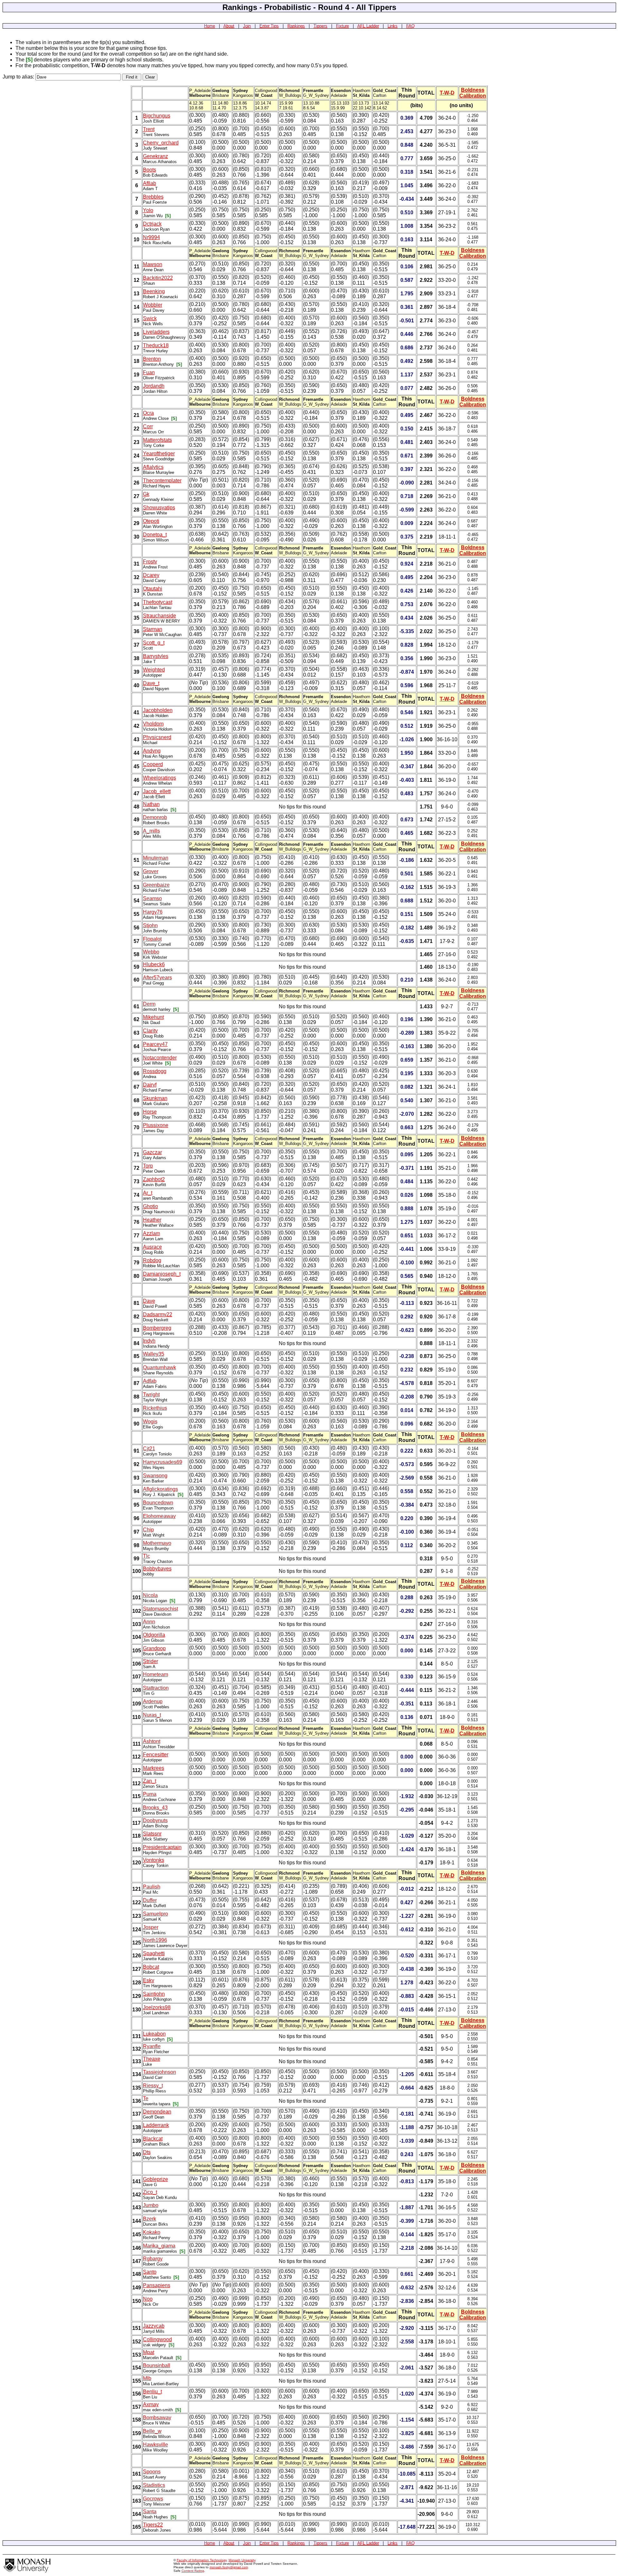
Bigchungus (157, 116)
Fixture (342, 26)
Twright (151, 1394)
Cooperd (153, 764)
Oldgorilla (154, 1635)
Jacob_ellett (157, 791)
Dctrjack (152, 224)
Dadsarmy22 (158, 1314)
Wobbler (153, 305)
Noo (148, 2299)
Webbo (151, 952)
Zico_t (150, 2192)
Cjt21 (149, 1449)
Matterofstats (157, 440)
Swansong (155, 1476)
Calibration (473, 96)
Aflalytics (153, 467)
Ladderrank (156, 2125)
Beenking (154, 291)
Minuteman (156, 858)
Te (146, 2098)
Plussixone (156, 1125)
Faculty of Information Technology (202, 2560)
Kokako (152, 2232)
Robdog (152, 1260)
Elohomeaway (159, 1516)
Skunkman (155, 1098)
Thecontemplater (162, 480)
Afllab (150, 183)
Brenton (152, 359)
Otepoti (151, 521)
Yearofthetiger (159, 453)
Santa (150, 2511)
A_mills (151, 831)
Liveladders (156, 332)
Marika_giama (159, 2246)
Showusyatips (159, 508)
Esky (149, 1980)
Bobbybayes (157, 1569)
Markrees (154, 1768)
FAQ (410, 26)
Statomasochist (160, 1609)
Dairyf (150, 1085)
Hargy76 (153, 912)
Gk (146, 494)
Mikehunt (153, 1017)
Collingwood (157, 2339)
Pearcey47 (155, 1044)
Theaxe (152, 2059)
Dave (149, 1301)
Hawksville (155, 2445)
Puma (150, 1794)
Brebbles (153, 197)
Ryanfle (152, 2046)
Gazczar (152, 1152)
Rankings (296, 26)
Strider (150, 1661)
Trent (149, 129)
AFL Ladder (368, 26)
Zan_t (150, 1781)
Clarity (150, 1031)
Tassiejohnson (159, 2072)
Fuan (149, 372)
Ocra (148, 413)
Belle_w (152, 2431)
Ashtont (152, 1741)
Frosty (150, 562)
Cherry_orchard (161, 143)
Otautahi (153, 589)
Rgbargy (153, 2259)
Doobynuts (155, 1820)
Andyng (152, 751)
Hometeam (155, 1674)
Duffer (150, 1900)
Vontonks (154, 1860)
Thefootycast (158, 602)
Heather (152, 1220)
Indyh (149, 1341)
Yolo (148, 210)
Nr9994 (151, 237)
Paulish (152, 1887)
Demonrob (155, 817)
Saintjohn (154, 1994)
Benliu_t (152, 2391)
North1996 (155, 1940)
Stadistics (154, 2485)
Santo (150, 2272)
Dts (147, 2152)
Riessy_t (153, 2086)
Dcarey (151, 575)
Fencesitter (156, 1754)
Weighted (154, 670)
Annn (149, 1622)
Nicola (150, 1595)
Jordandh (154, 386)
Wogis (150, 1422)
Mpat (149, 2352)
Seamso (152, 898)
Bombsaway (157, 2418)
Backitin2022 (158, 278)
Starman (153, 629)
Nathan (151, 804)
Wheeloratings (159, 778)
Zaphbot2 (154, 1179)
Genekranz (155, 156)
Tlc (146, 1556)
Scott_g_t (154, 643)
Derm (149, 1004)
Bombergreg (157, 1328)
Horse (150, 1112)
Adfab (150, 1381)
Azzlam (151, 1233)
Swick (150, 318)
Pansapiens (157, 2285)
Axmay (151, 2404)
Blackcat (153, 2139)
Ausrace (152, 1247)
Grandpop (154, 1648)
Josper (151, 1927)
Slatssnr (152, 1834)
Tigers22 (153, 2525)
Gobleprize (155, 2179)
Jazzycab (154, 2326)
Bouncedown (158, 1503)
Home (210, 26)
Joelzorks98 (157, 2007)
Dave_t (151, 683)
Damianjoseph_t (162, 1274)
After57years (157, 978)
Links (393, 26)
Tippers (320, 26)
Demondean (157, 2112)
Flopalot (152, 939)
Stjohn (150, 925)
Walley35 (154, 1354)
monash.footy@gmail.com (229, 2567)
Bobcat (151, 1967)
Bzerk (150, 2219)
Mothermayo (157, 1543)
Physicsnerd (157, 737)
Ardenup (153, 1701)
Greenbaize (156, 885)
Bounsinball (157, 2365)
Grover (151, 871)
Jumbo (151, 2205)
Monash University (242, 2560)
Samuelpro (155, 1914)
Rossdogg (155, 1071)
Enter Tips (269, 26)
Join (247, 26)
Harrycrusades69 (163, 1462)
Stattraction (156, 1688)
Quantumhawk (159, 1367)
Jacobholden (158, 710)
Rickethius (155, 1408)
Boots (150, 170)
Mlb (147, 2378)
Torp (148, 1166)
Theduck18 (156, 345)
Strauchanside (159, 616)
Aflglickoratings (160, 1489)
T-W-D (447, 93)
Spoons (152, 2472)
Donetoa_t (155, 535)
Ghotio (150, 1206)
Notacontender (160, 1058)
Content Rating (193, 2571)
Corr (148, 426)
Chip (148, 1530)
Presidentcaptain (162, 1847)
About (229, 26)
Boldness (473, 90)
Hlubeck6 (154, 964)
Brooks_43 (155, 1808)
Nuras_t (152, 1715)
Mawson (153, 264)
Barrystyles (156, 656)
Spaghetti (154, 1953)
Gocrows (153, 2499)
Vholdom (153, 724)
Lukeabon (154, 2034)
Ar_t (148, 1193)
